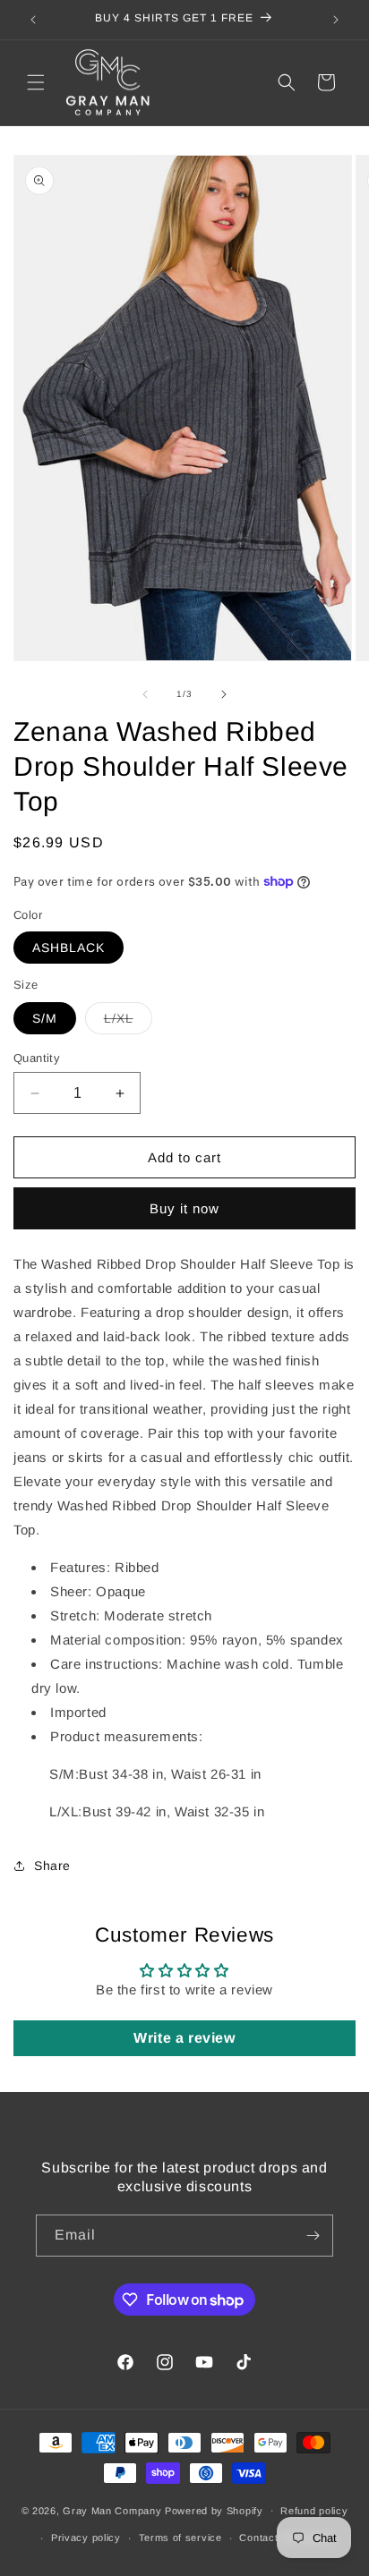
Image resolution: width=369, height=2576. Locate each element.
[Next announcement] (336, 20)
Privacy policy (86, 2538)
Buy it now (184, 1208)
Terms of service (180, 2538)
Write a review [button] (184, 2038)
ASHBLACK (69, 948)
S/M (45, 1018)
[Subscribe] (313, 2236)
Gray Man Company (112, 2510)
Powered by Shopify (214, 2510)
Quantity (37, 1058)
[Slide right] (224, 694)
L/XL (128, 1022)
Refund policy (314, 2511)
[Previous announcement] (33, 20)
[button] (36, 82)
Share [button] (52, 1866)
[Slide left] (145, 694)
